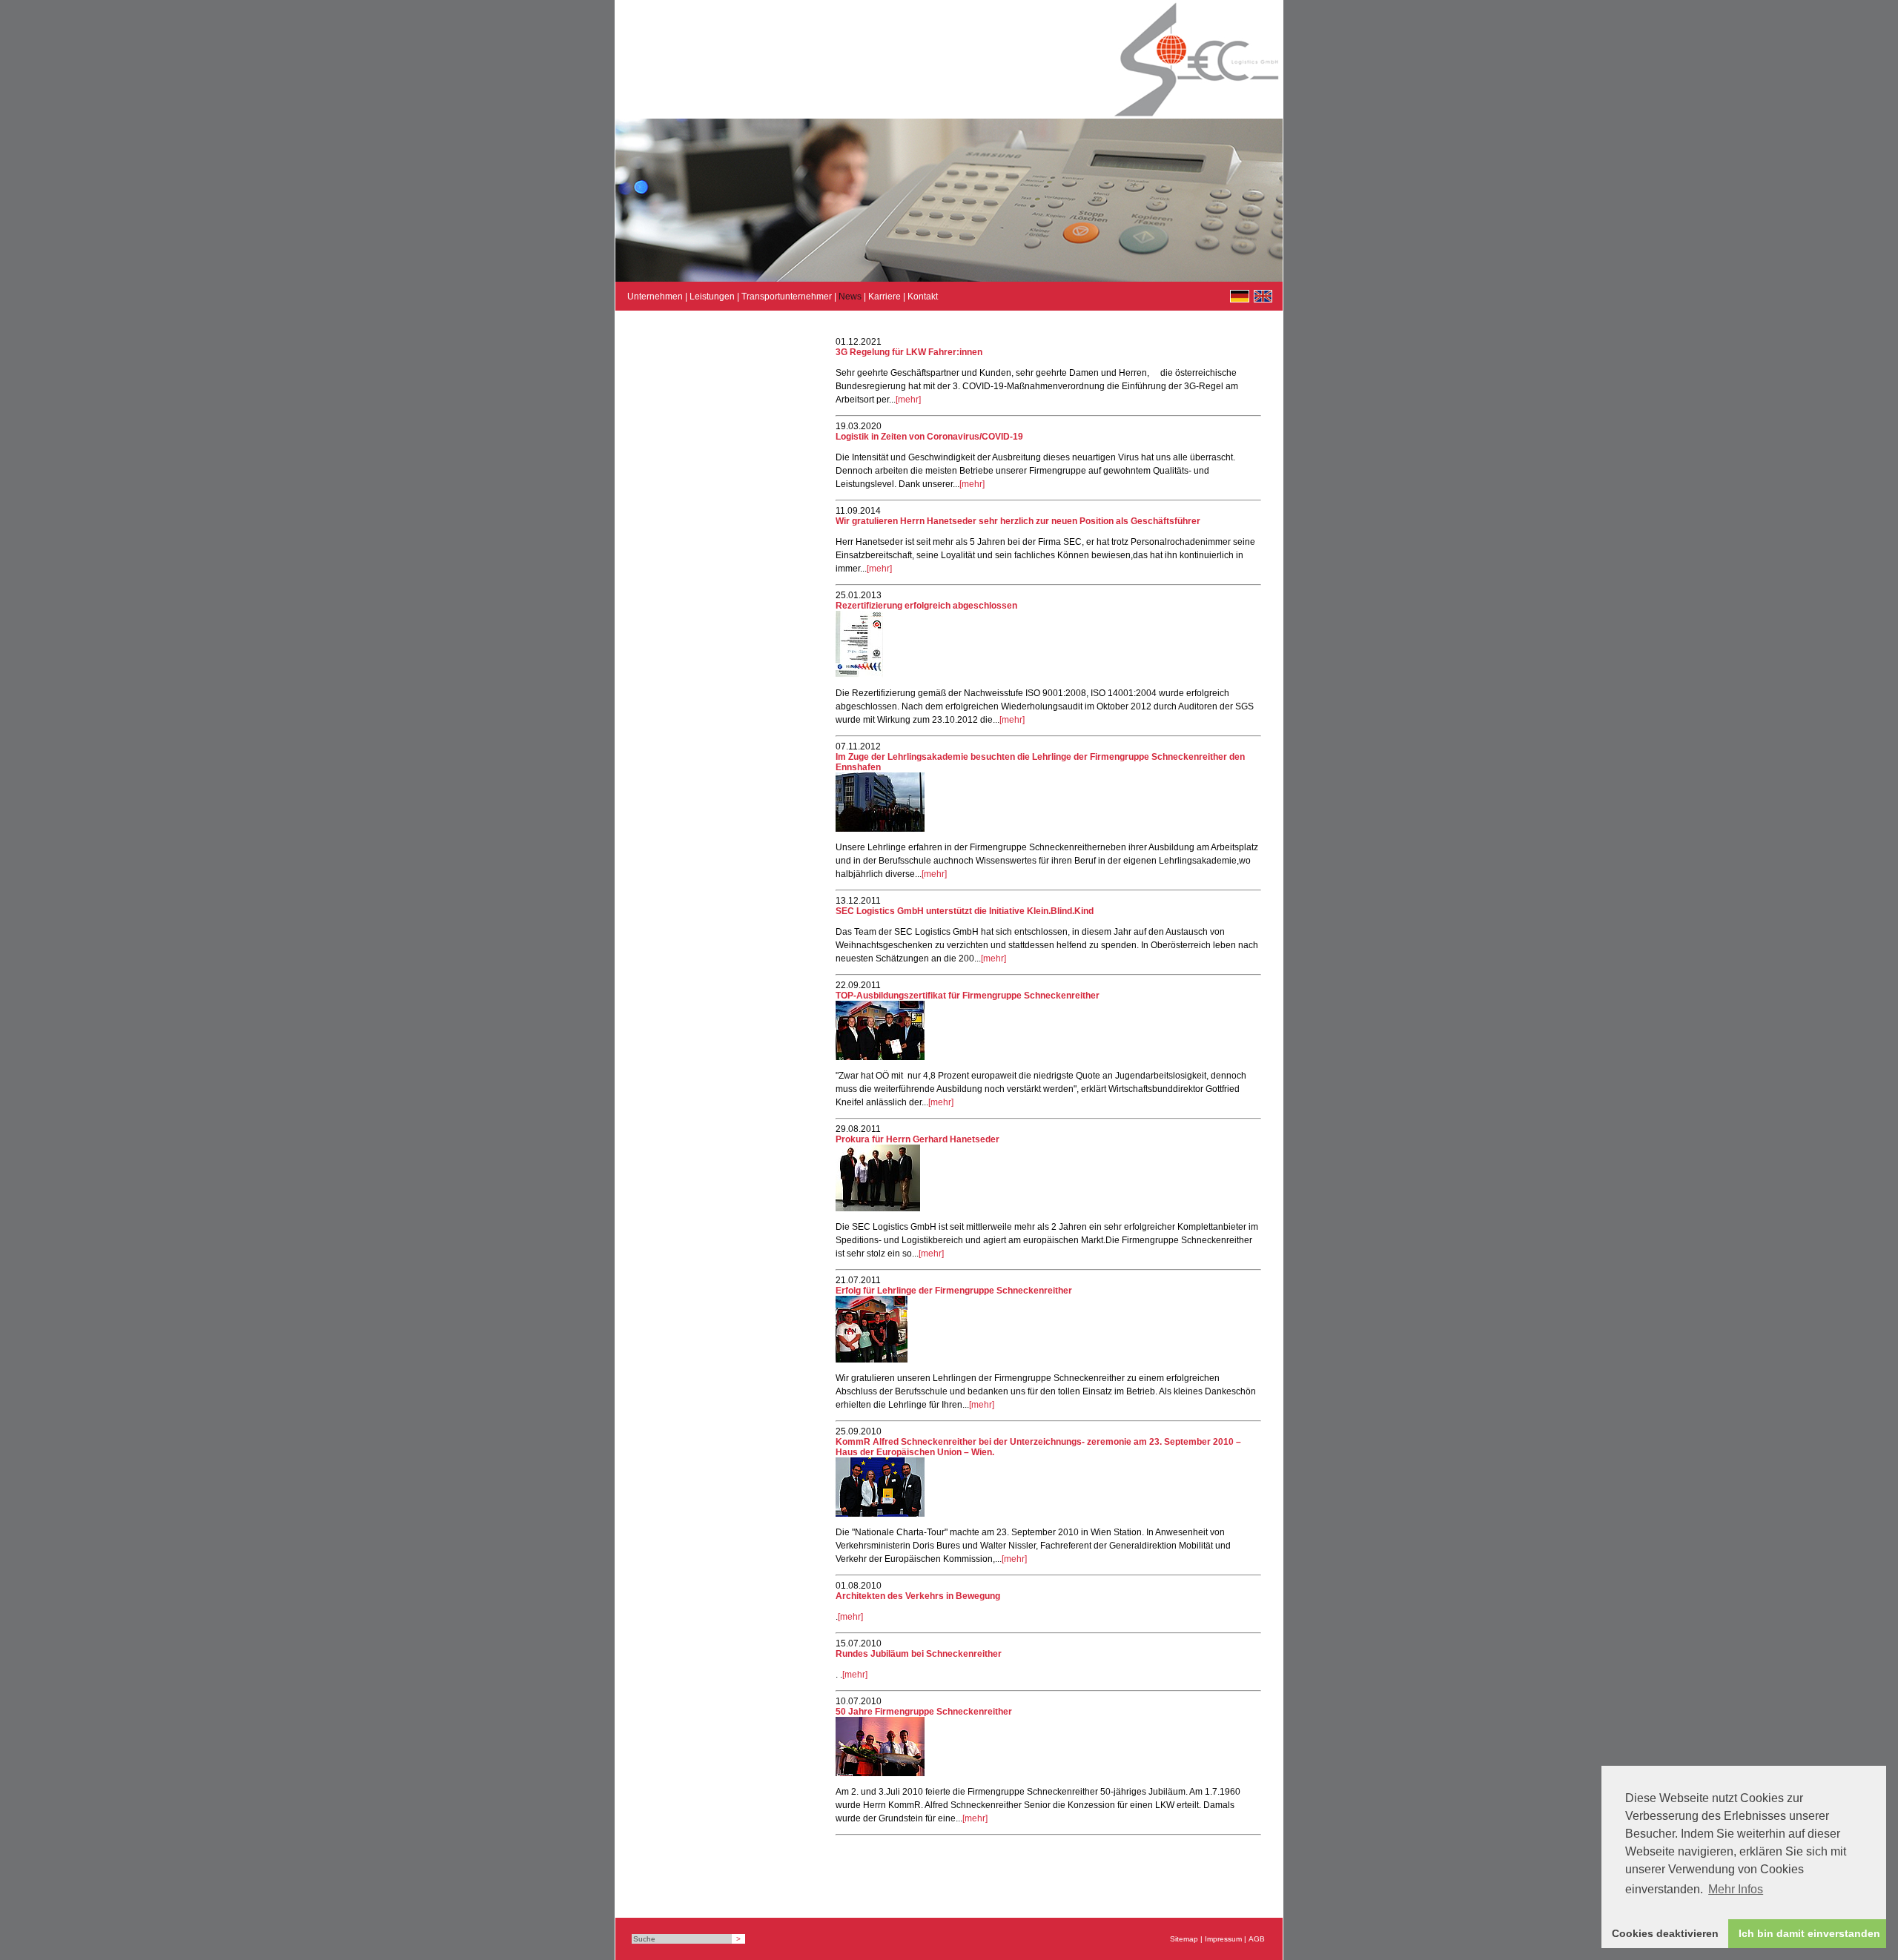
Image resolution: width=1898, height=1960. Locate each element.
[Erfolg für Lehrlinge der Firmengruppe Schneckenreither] (872, 1360)
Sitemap (1184, 1939)
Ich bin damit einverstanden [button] (1809, 1933)
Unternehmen (655, 297)
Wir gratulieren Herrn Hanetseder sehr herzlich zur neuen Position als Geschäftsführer (1018, 521)
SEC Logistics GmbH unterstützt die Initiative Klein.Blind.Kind (965, 911)
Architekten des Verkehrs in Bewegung (918, 1596)
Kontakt (923, 297)
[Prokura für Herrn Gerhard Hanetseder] (878, 1208)
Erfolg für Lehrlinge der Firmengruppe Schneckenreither (954, 1291)
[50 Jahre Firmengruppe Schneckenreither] (880, 1773)
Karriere (884, 297)
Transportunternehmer (787, 297)
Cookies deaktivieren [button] (1665, 1933)
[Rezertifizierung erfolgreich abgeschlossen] (859, 675)
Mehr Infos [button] (1736, 1889)
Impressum (1223, 1939)
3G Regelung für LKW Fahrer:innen (909, 352)
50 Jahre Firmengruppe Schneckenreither (924, 1712)
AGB (1257, 1939)
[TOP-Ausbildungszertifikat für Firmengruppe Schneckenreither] (880, 1057)
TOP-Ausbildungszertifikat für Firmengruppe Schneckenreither (968, 996)
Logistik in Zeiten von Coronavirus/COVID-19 (929, 437)
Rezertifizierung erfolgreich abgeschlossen (926, 606)
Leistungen (712, 297)
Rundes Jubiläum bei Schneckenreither (919, 1654)
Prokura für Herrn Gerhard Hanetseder (917, 1139)
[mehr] (908, 400)
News (850, 297)
